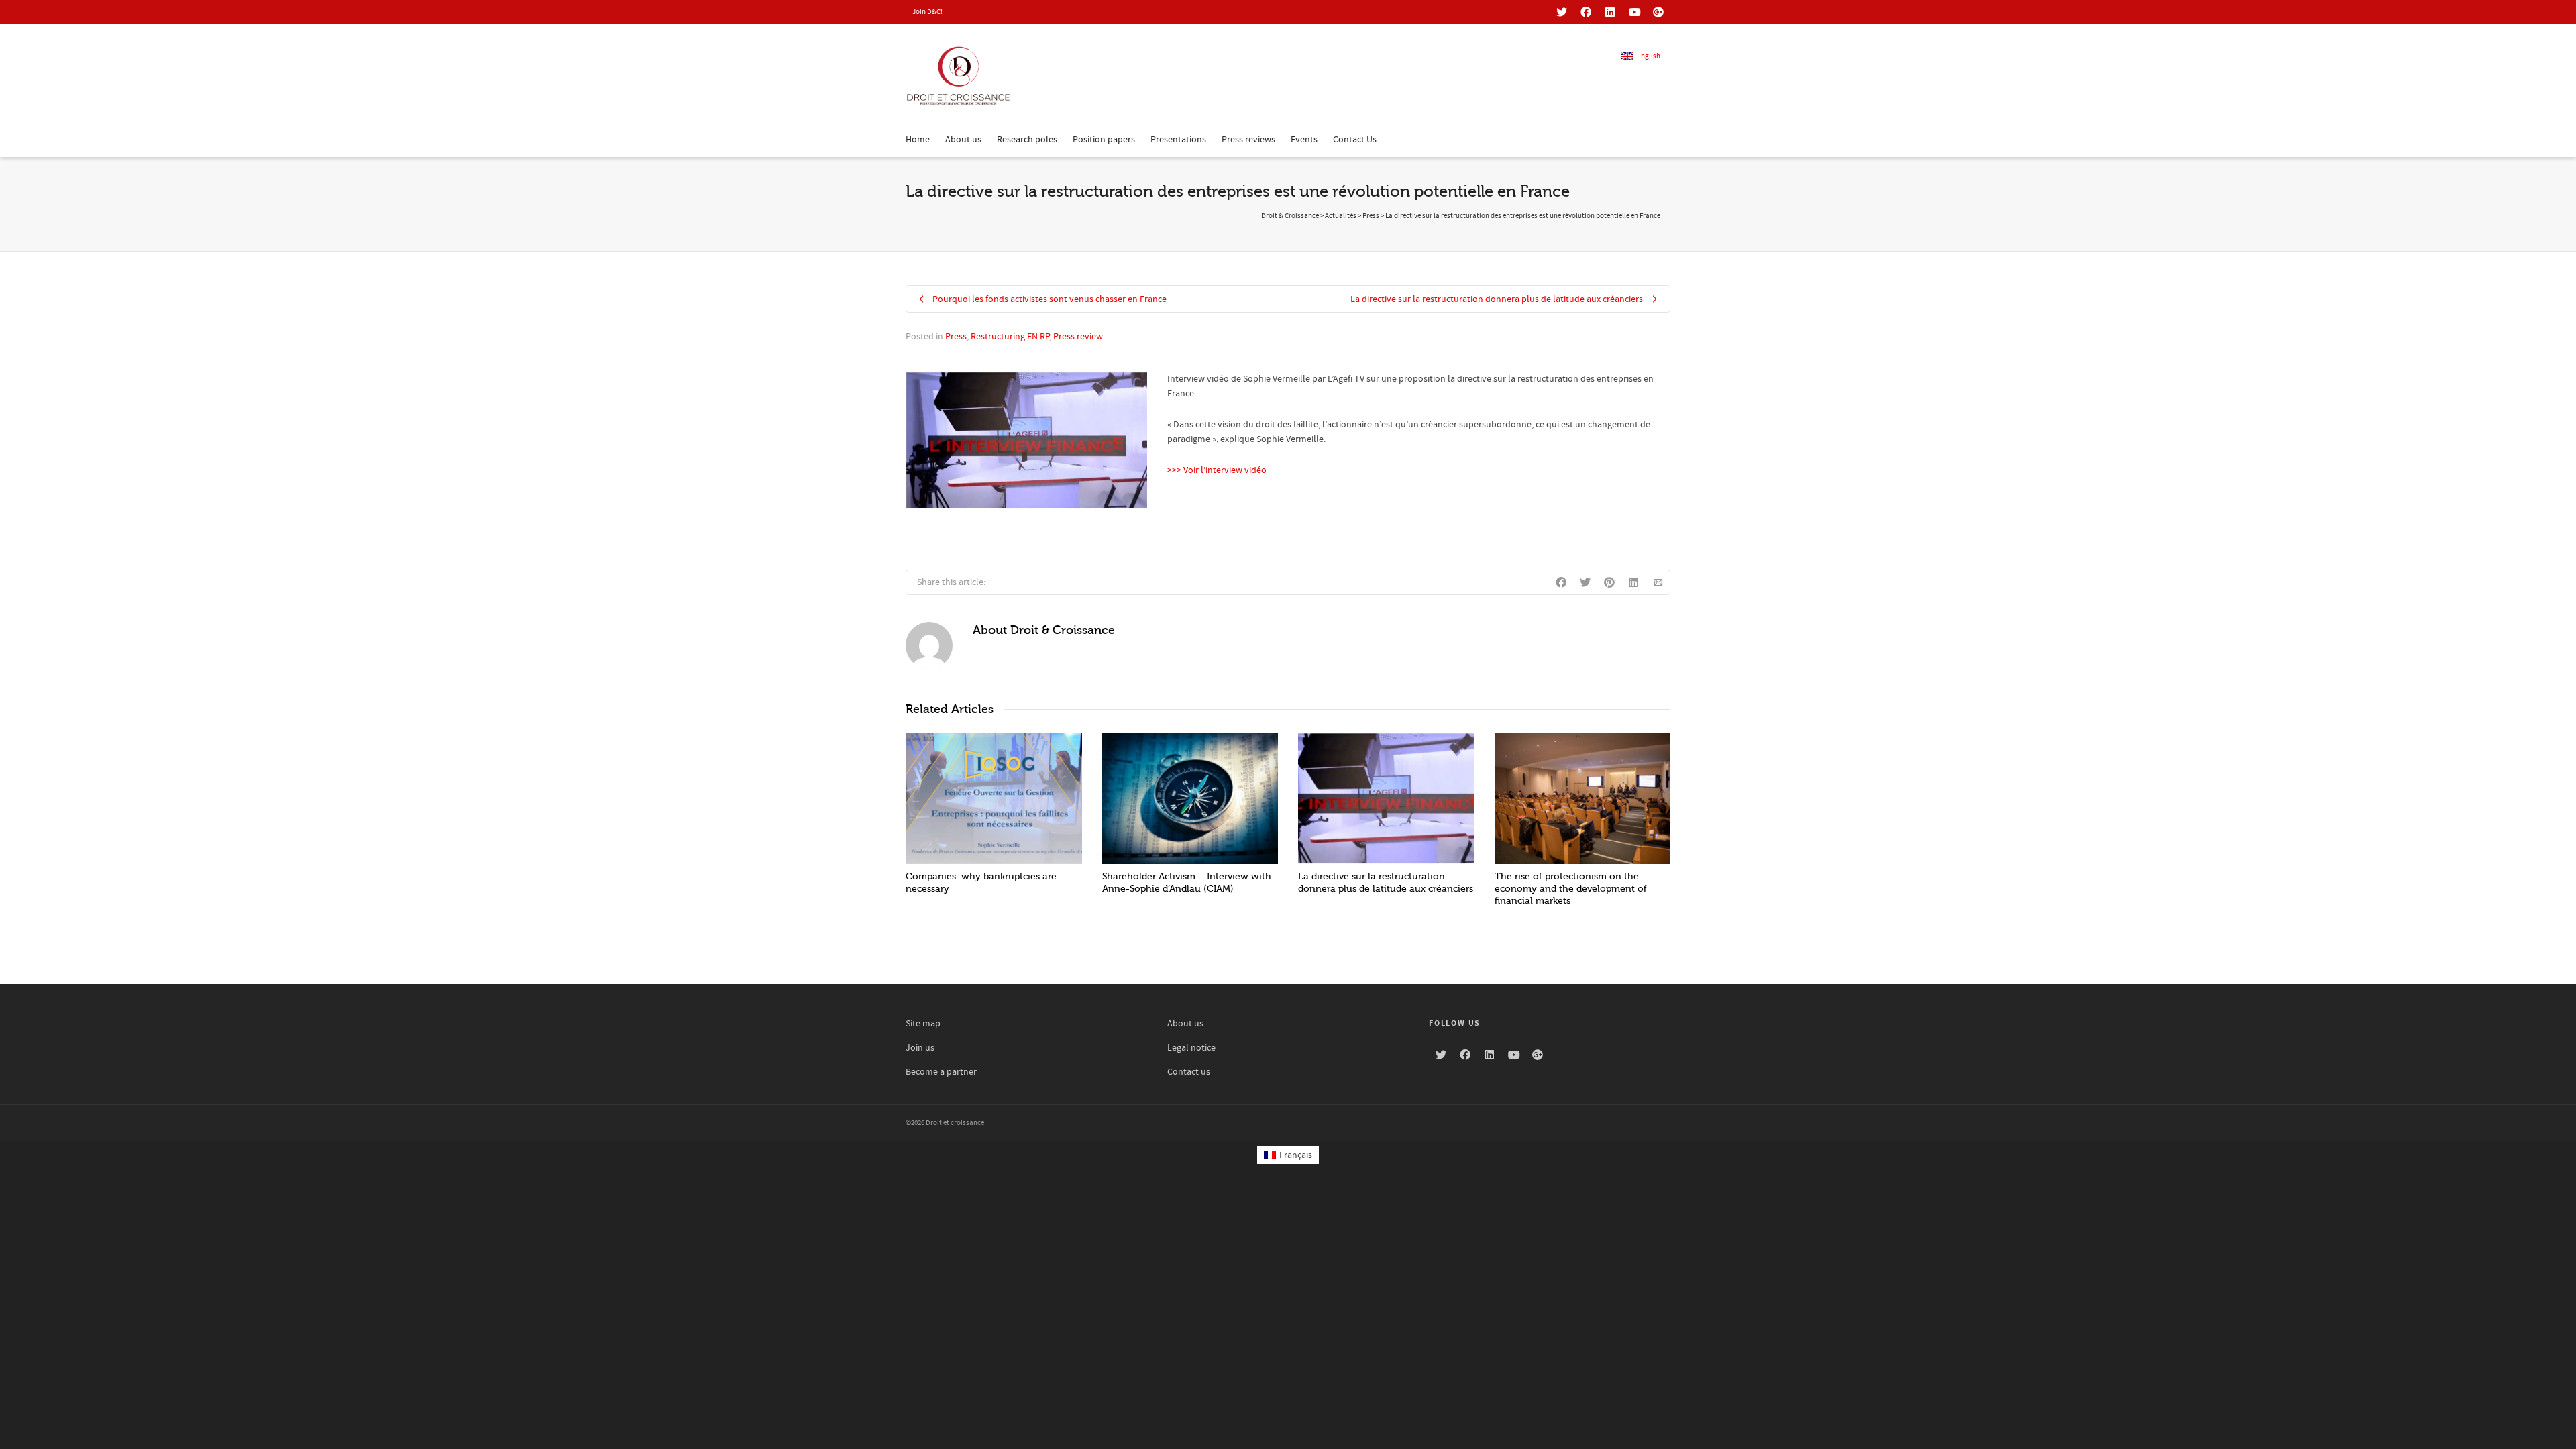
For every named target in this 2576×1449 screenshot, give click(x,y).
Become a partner (941, 1072)
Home (918, 140)
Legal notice (1191, 1048)
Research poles (1027, 140)
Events (1304, 140)
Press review (1078, 337)
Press (956, 337)
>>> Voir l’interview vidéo (1217, 470)
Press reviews (1248, 140)
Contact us (1189, 1072)
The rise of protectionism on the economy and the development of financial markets (1571, 889)
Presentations (1178, 140)
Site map (923, 1024)
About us (963, 140)
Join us (920, 1048)
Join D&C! (927, 12)
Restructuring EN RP (1010, 337)
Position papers (1104, 140)
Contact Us (1355, 140)
